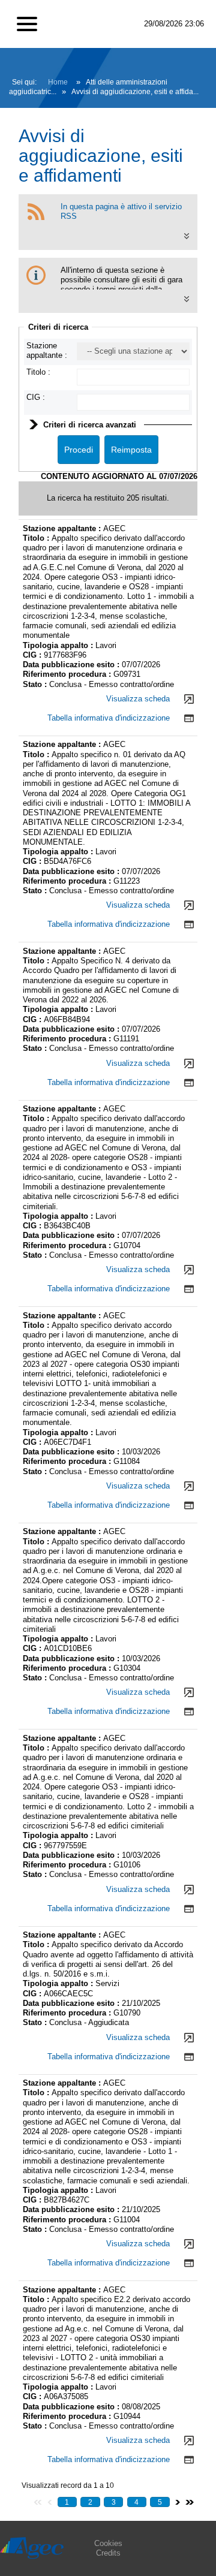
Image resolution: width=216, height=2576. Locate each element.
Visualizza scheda (138, 699)
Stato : (36, 684)
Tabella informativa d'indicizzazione (109, 718)
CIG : (36, 397)
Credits (108, 2553)
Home (58, 82)
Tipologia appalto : (59, 645)
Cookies (108, 2543)
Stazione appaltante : (47, 350)
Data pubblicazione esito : (72, 665)
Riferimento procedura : (68, 674)
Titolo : (38, 372)
